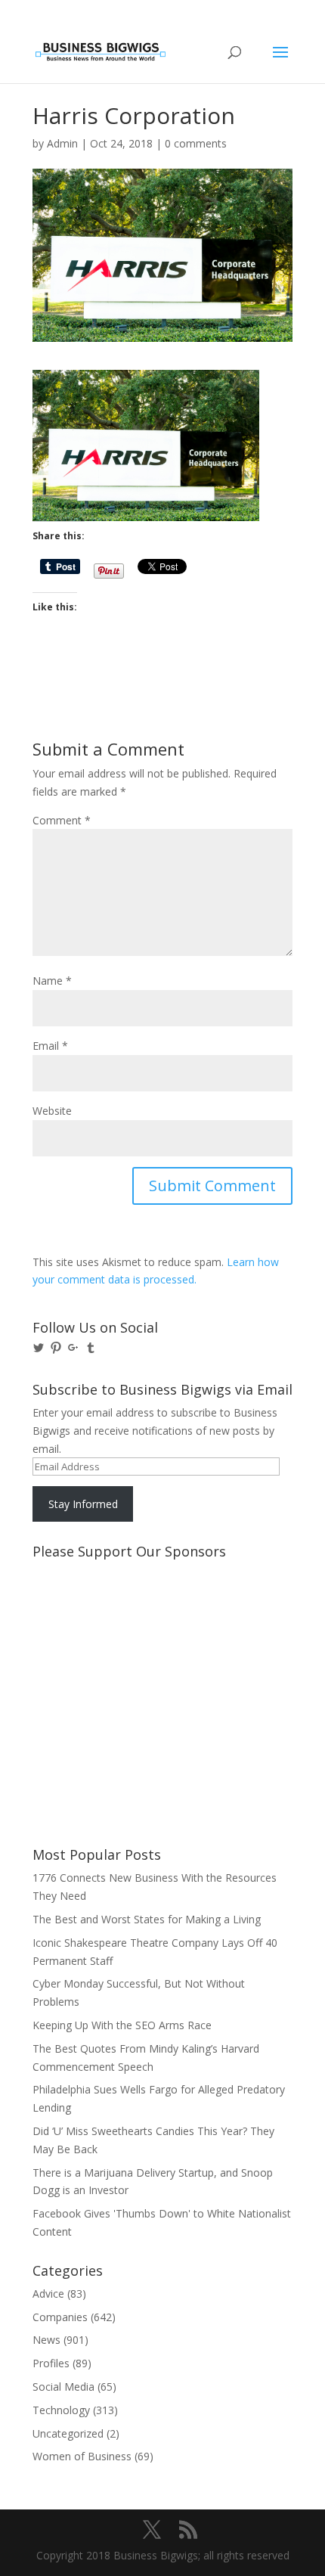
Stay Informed (83, 1504)
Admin (62, 143)
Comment (62, 820)
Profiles (51, 2363)
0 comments (196, 143)
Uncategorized (68, 2433)
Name (52, 981)
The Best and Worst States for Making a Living (147, 1919)
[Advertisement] (101, 1622)
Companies (60, 2317)
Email (50, 1046)
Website (52, 1111)
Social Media (63, 2387)
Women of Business (82, 2456)
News (46, 2340)
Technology (61, 2410)
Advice (48, 2294)
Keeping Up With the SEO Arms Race (122, 2025)
